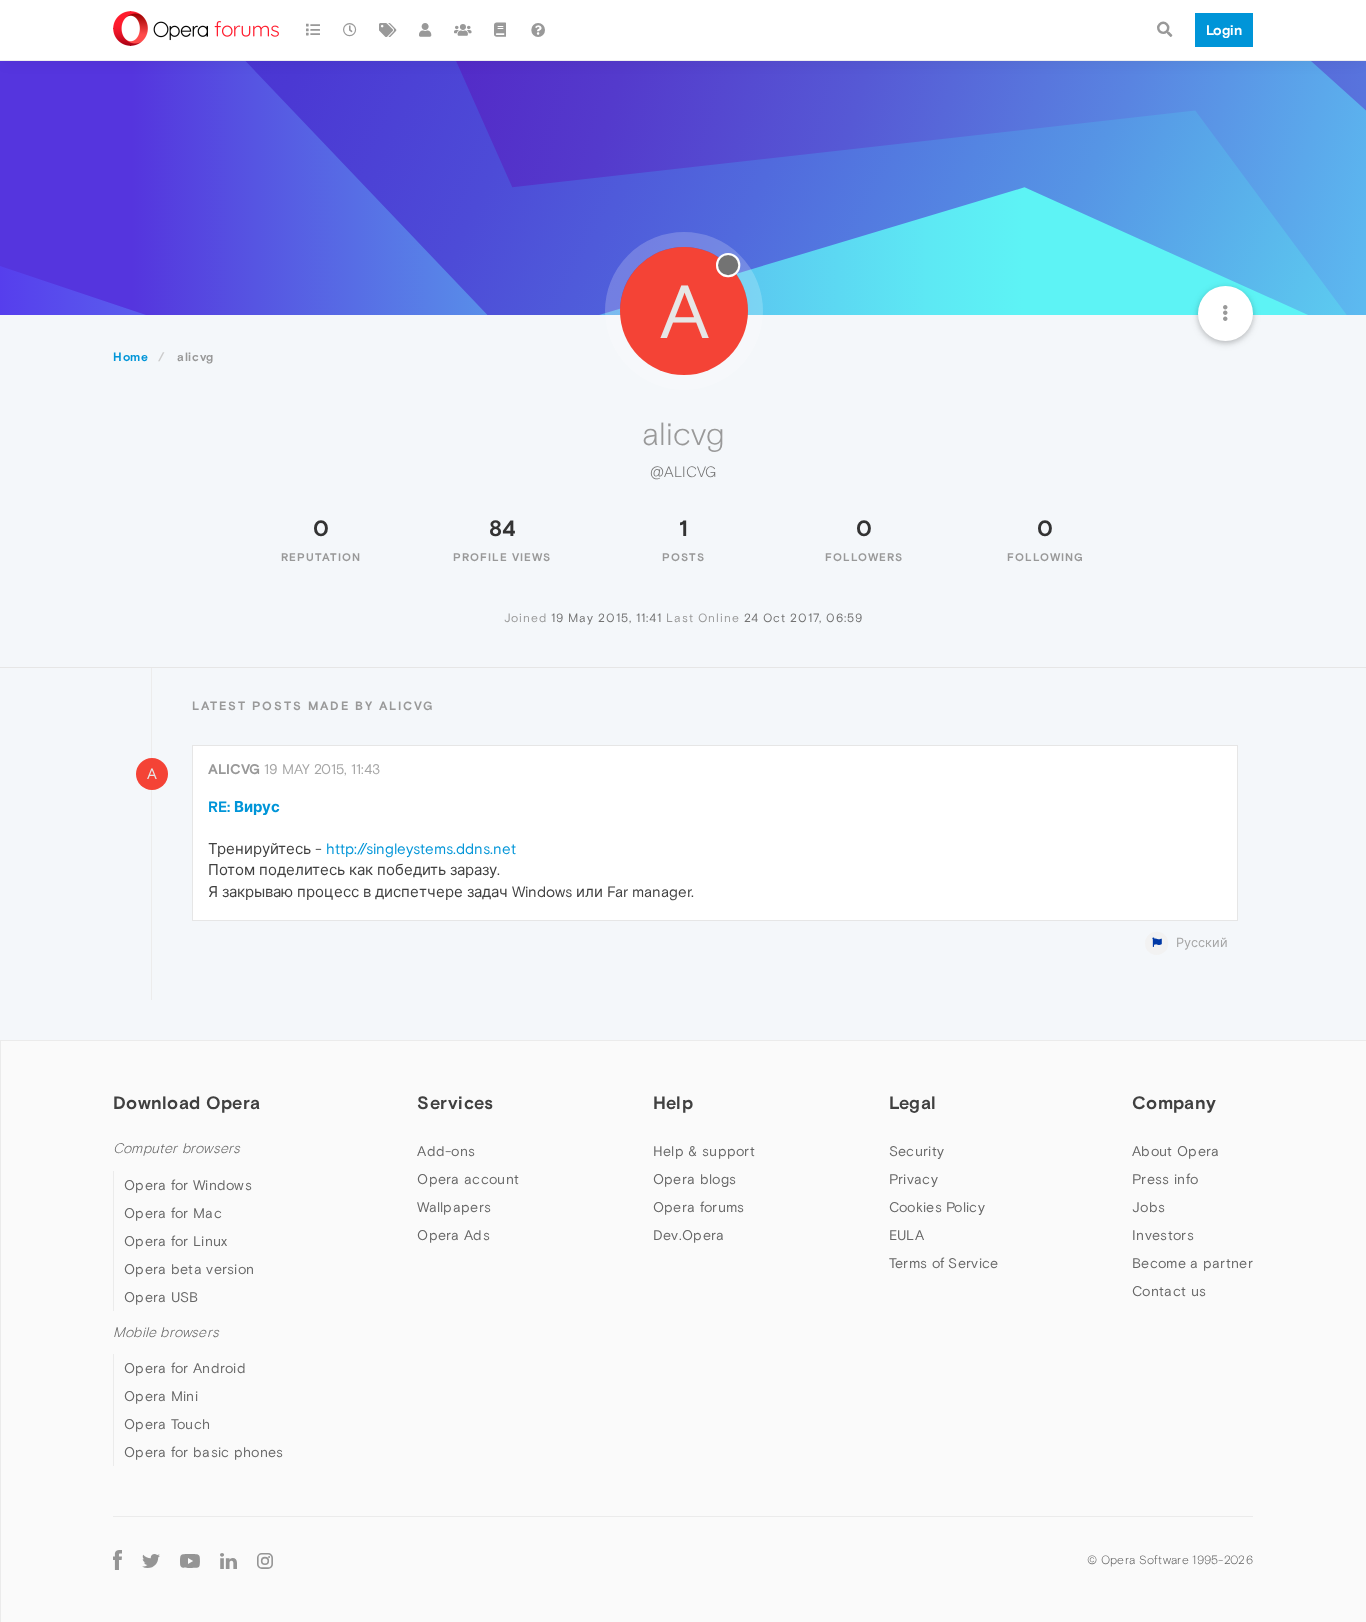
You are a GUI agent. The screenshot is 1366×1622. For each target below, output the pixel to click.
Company (1174, 1102)
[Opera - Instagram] (265, 1559)
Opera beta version (189, 1269)
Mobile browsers (166, 1332)
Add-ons (446, 1151)
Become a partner (1192, 1263)
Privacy (913, 1179)
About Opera (1175, 1151)
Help (673, 1102)
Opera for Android (185, 1368)
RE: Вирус (244, 806)
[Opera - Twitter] (151, 1559)
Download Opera (186, 1102)
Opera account (468, 1179)
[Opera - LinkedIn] (228, 1559)
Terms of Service (944, 1263)
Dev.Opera (689, 1235)
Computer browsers (176, 1148)
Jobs (1148, 1207)
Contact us (1169, 1291)
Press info (1165, 1179)
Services (455, 1102)
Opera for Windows (188, 1185)
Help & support (704, 1151)
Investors (1163, 1235)
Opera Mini (161, 1396)
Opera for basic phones (204, 1452)
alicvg (234, 769)
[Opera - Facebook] (117, 1559)
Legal (913, 1102)
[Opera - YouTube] (190, 1559)
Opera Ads (453, 1235)
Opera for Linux (176, 1241)
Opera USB (161, 1297)
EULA (906, 1235)
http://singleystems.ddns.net (421, 848)
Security (916, 1151)
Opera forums (699, 1207)
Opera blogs (694, 1179)
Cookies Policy (937, 1207)
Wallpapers (454, 1207)
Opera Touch (167, 1424)
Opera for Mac (173, 1213)
